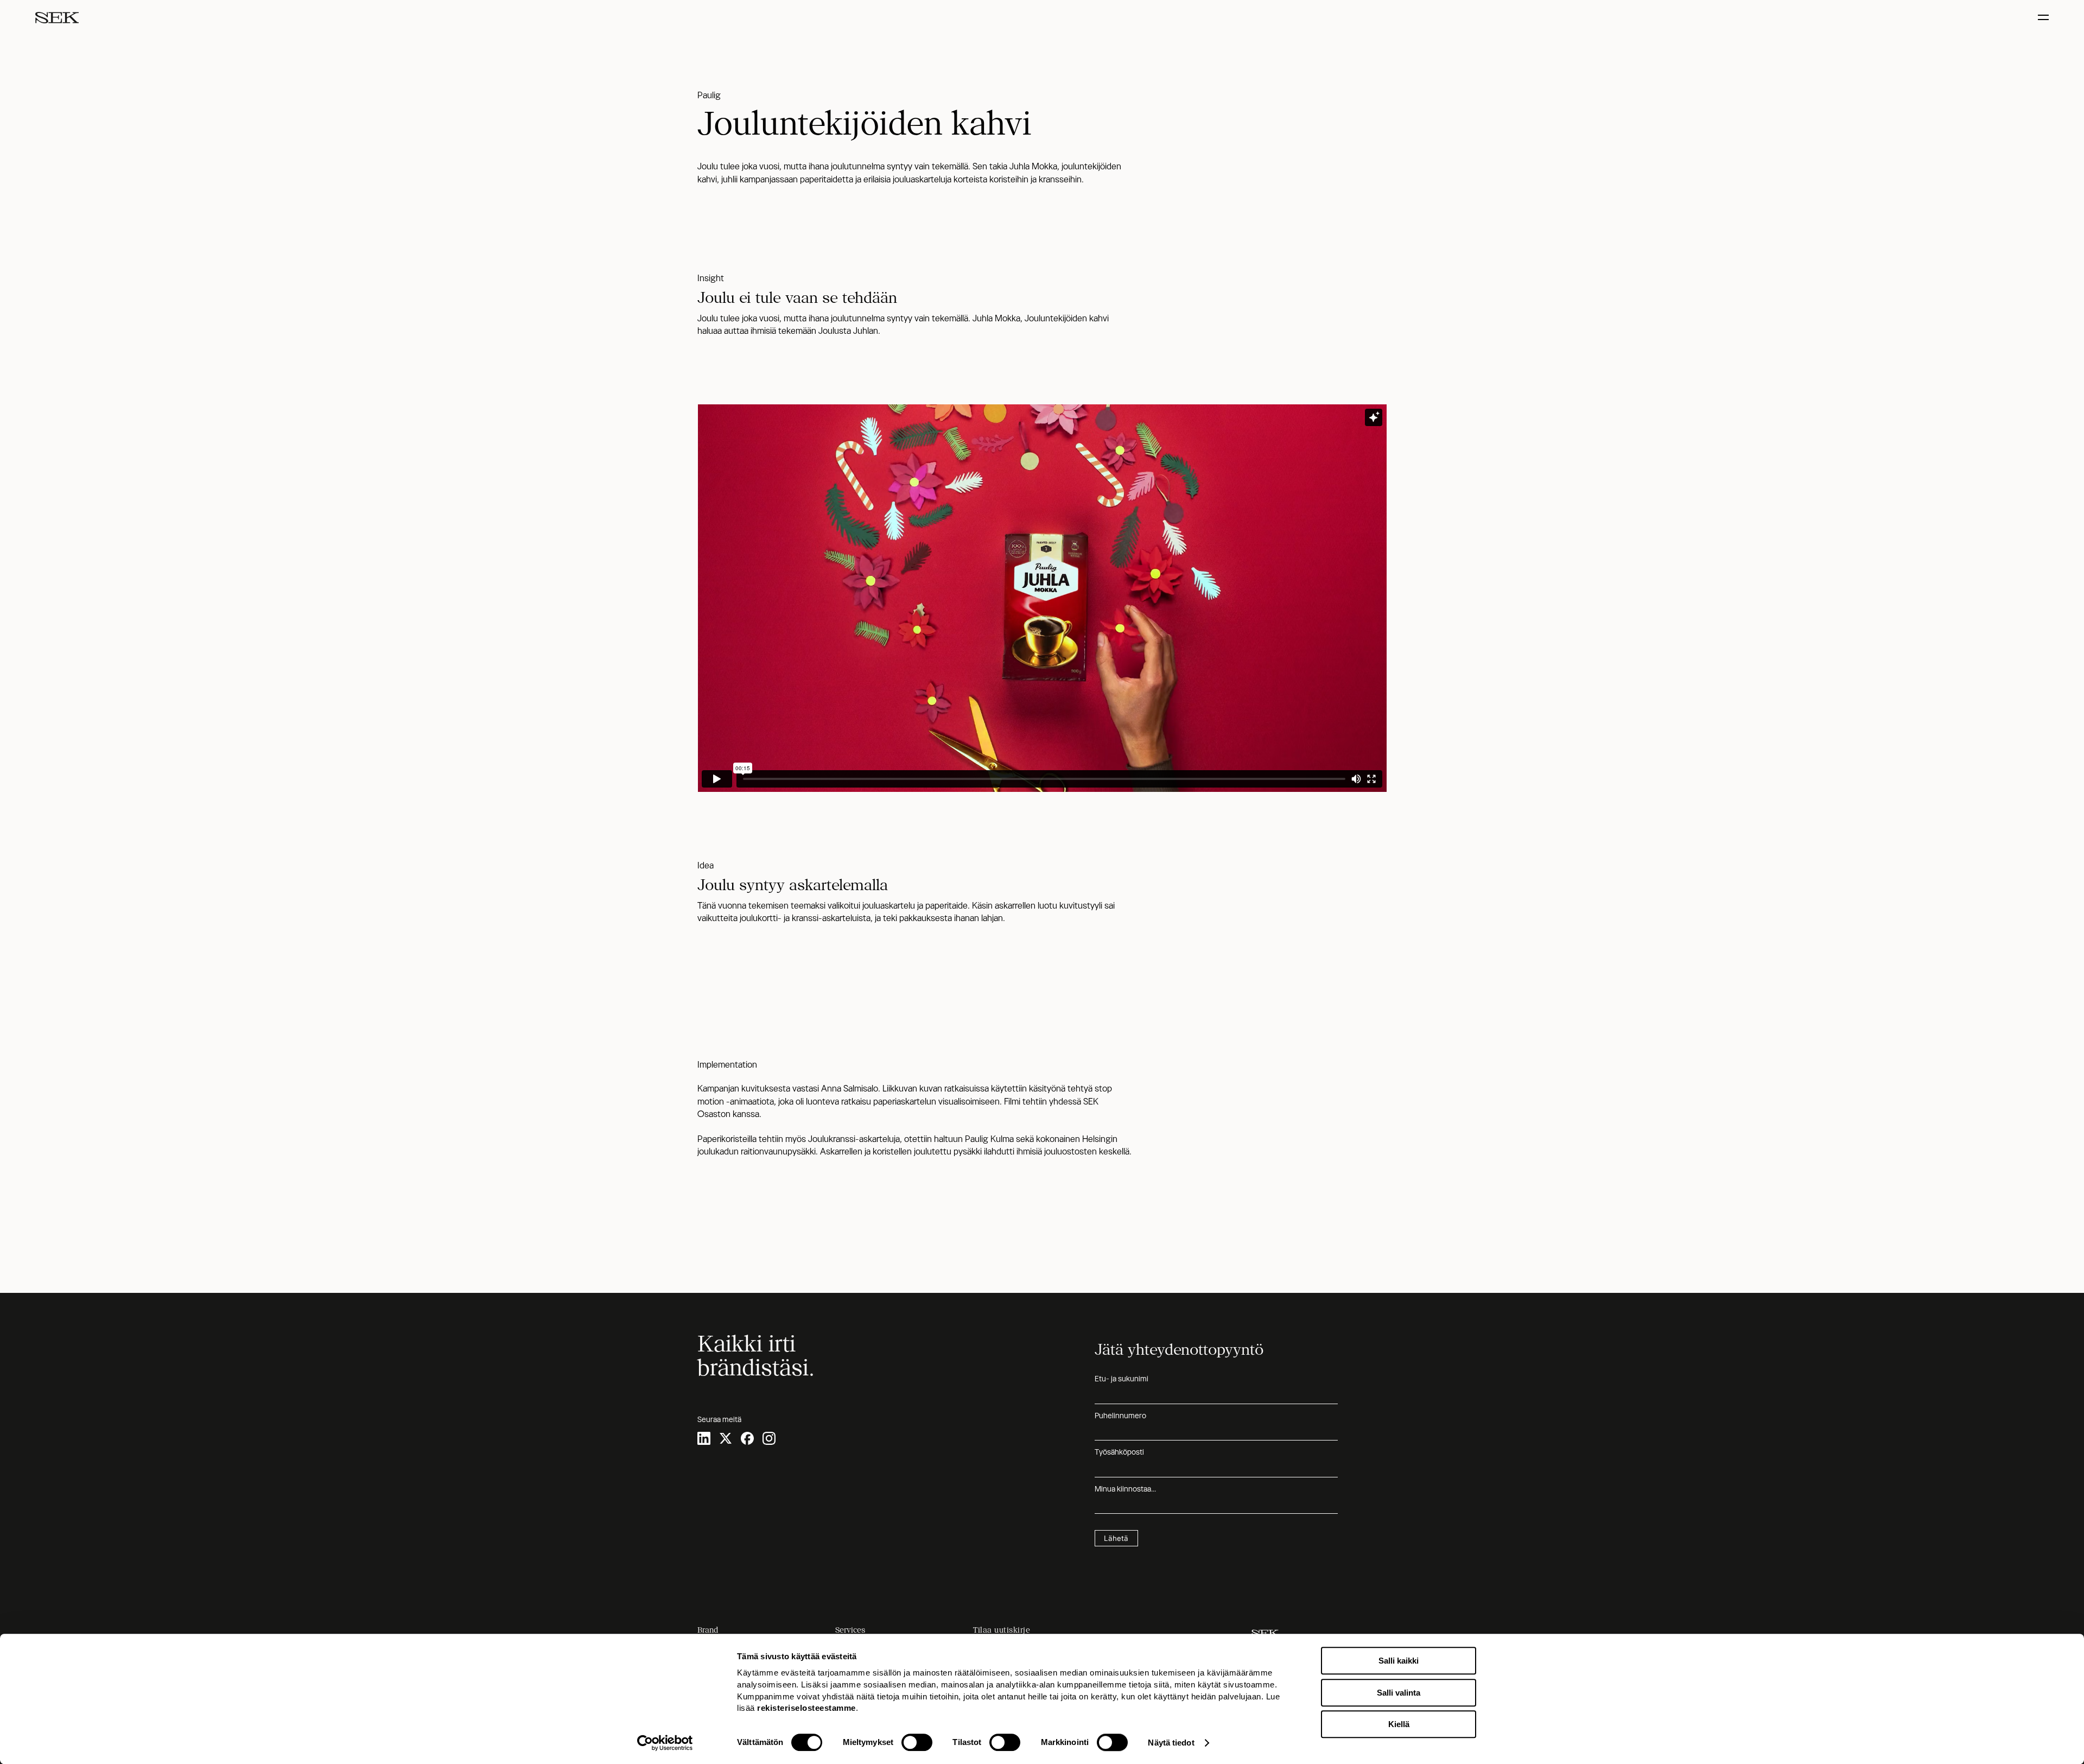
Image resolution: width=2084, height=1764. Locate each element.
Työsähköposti (1119, 1452)
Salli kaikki (1399, 1661)
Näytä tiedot (1171, 1743)
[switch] (917, 1742)
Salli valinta (1399, 1693)
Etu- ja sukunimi (1122, 1379)
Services (850, 1630)
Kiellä (1399, 1724)
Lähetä (1116, 1538)
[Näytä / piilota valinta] (2045, 18)
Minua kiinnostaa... (1125, 1489)
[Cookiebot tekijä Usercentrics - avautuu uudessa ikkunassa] (665, 1743)
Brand (708, 1630)
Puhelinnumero (1120, 1416)
